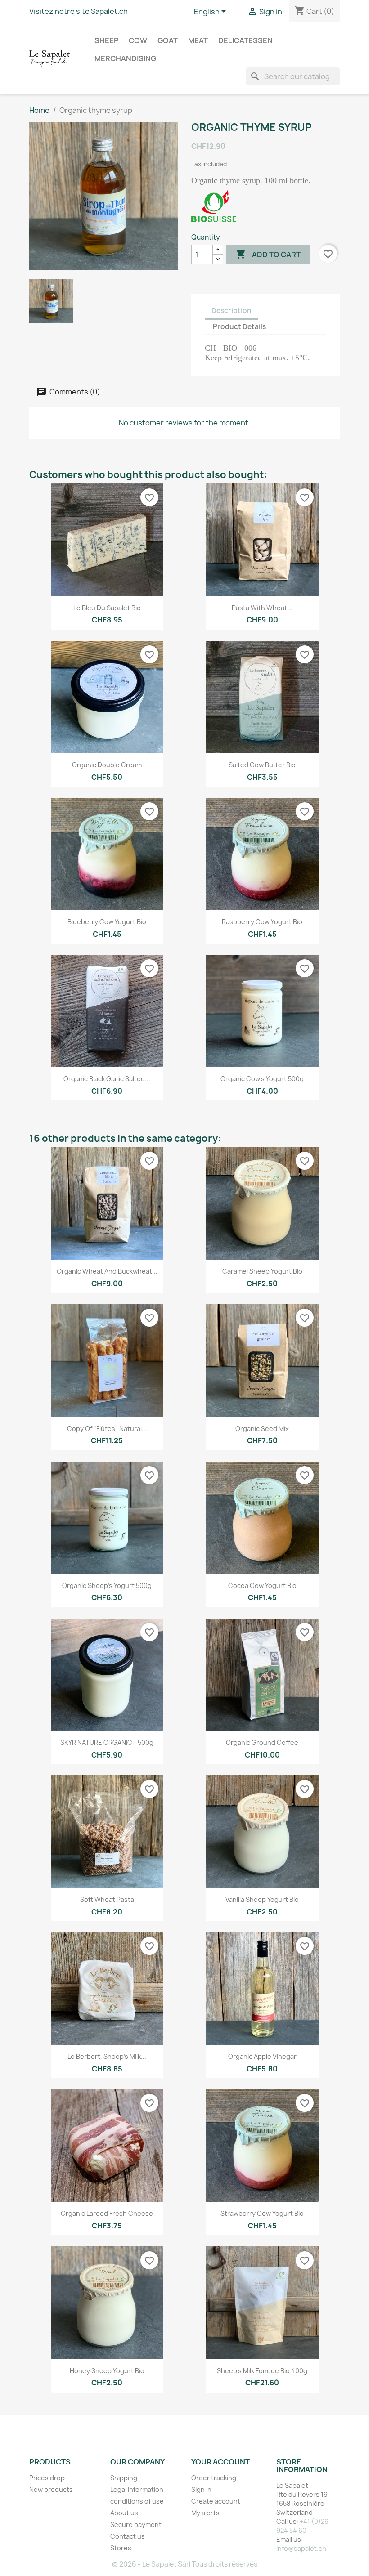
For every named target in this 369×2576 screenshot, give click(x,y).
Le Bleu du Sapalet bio (107, 608)
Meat (198, 40)
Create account (216, 2501)
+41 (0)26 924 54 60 (302, 2526)
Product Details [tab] (239, 327)
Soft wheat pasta (107, 1899)
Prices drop (47, 2478)
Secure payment (136, 2525)
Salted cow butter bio (262, 765)
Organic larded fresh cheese (107, 2213)
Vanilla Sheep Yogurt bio (262, 1899)
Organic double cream (107, 765)
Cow (138, 40)
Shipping (124, 2478)
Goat (168, 40)
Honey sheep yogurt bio (107, 2371)
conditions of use (137, 2501)
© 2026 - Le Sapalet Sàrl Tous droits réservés (185, 2564)
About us (124, 2513)
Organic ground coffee (262, 1742)
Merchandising (125, 58)
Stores (121, 2548)
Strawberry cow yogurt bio (262, 2213)
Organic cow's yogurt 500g (262, 1079)
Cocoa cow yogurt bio (262, 1585)
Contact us (128, 2536)
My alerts (205, 2513)
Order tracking (214, 2478)
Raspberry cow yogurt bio (262, 922)
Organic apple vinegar (262, 2056)
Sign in (201, 2489)
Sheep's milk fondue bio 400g (262, 2371)
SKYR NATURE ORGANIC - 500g (107, 1742)
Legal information (137, 2489)
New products (51, 2489)
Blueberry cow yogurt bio (107, 922)
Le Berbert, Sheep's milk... (107, 2056)
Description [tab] (232, 311)
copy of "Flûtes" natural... (107, 1429)
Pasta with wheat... (262, 608)
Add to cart (268, 254)
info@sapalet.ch (301, 2548)
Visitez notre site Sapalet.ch (79, 11)
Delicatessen (245, 40)
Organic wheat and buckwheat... (107, 1271)
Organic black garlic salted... (107, 1079)
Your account (220, 2462)
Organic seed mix (262, 1429)
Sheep (106, 40)
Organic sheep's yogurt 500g (107, 1585)
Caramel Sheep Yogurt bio (262, 1271)
